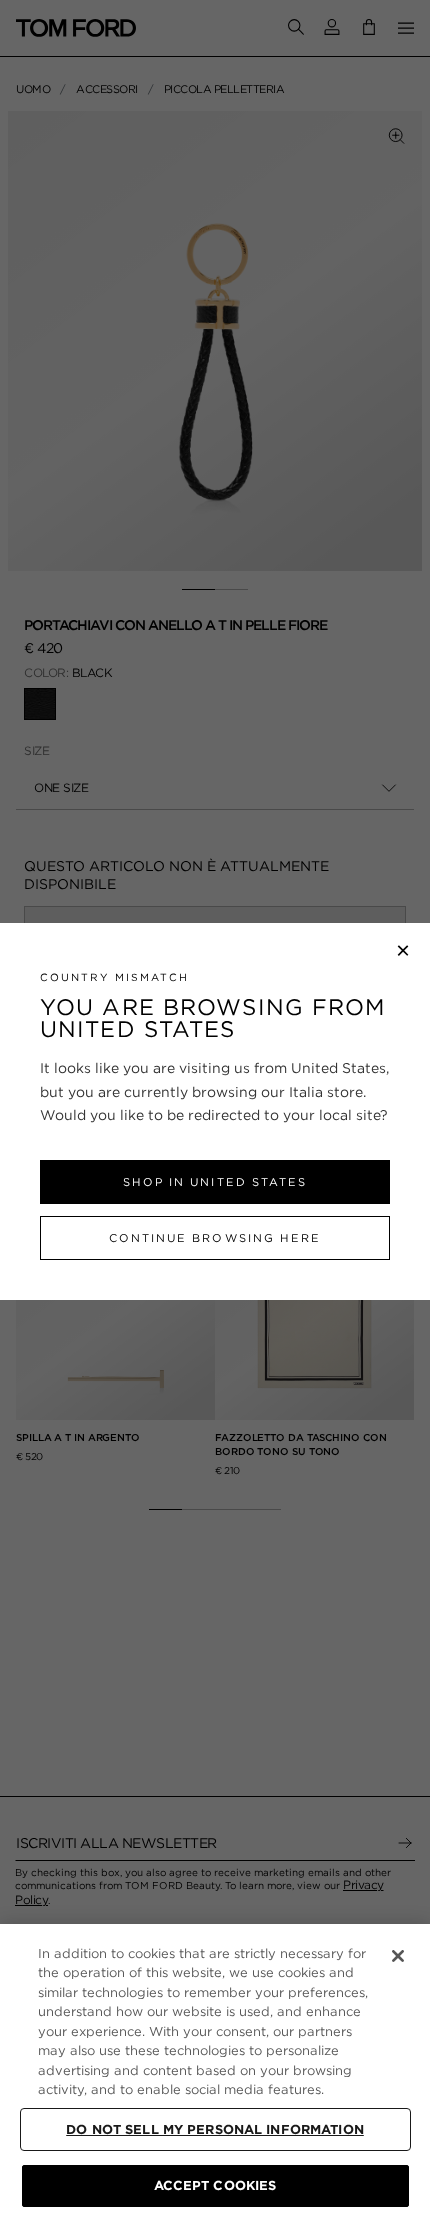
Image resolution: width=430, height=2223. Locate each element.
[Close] (398, 1956)
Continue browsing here (214, 1238)
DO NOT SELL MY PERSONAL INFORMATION (215, 2129)
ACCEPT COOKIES (215, 2185)
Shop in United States (214, 1182)
